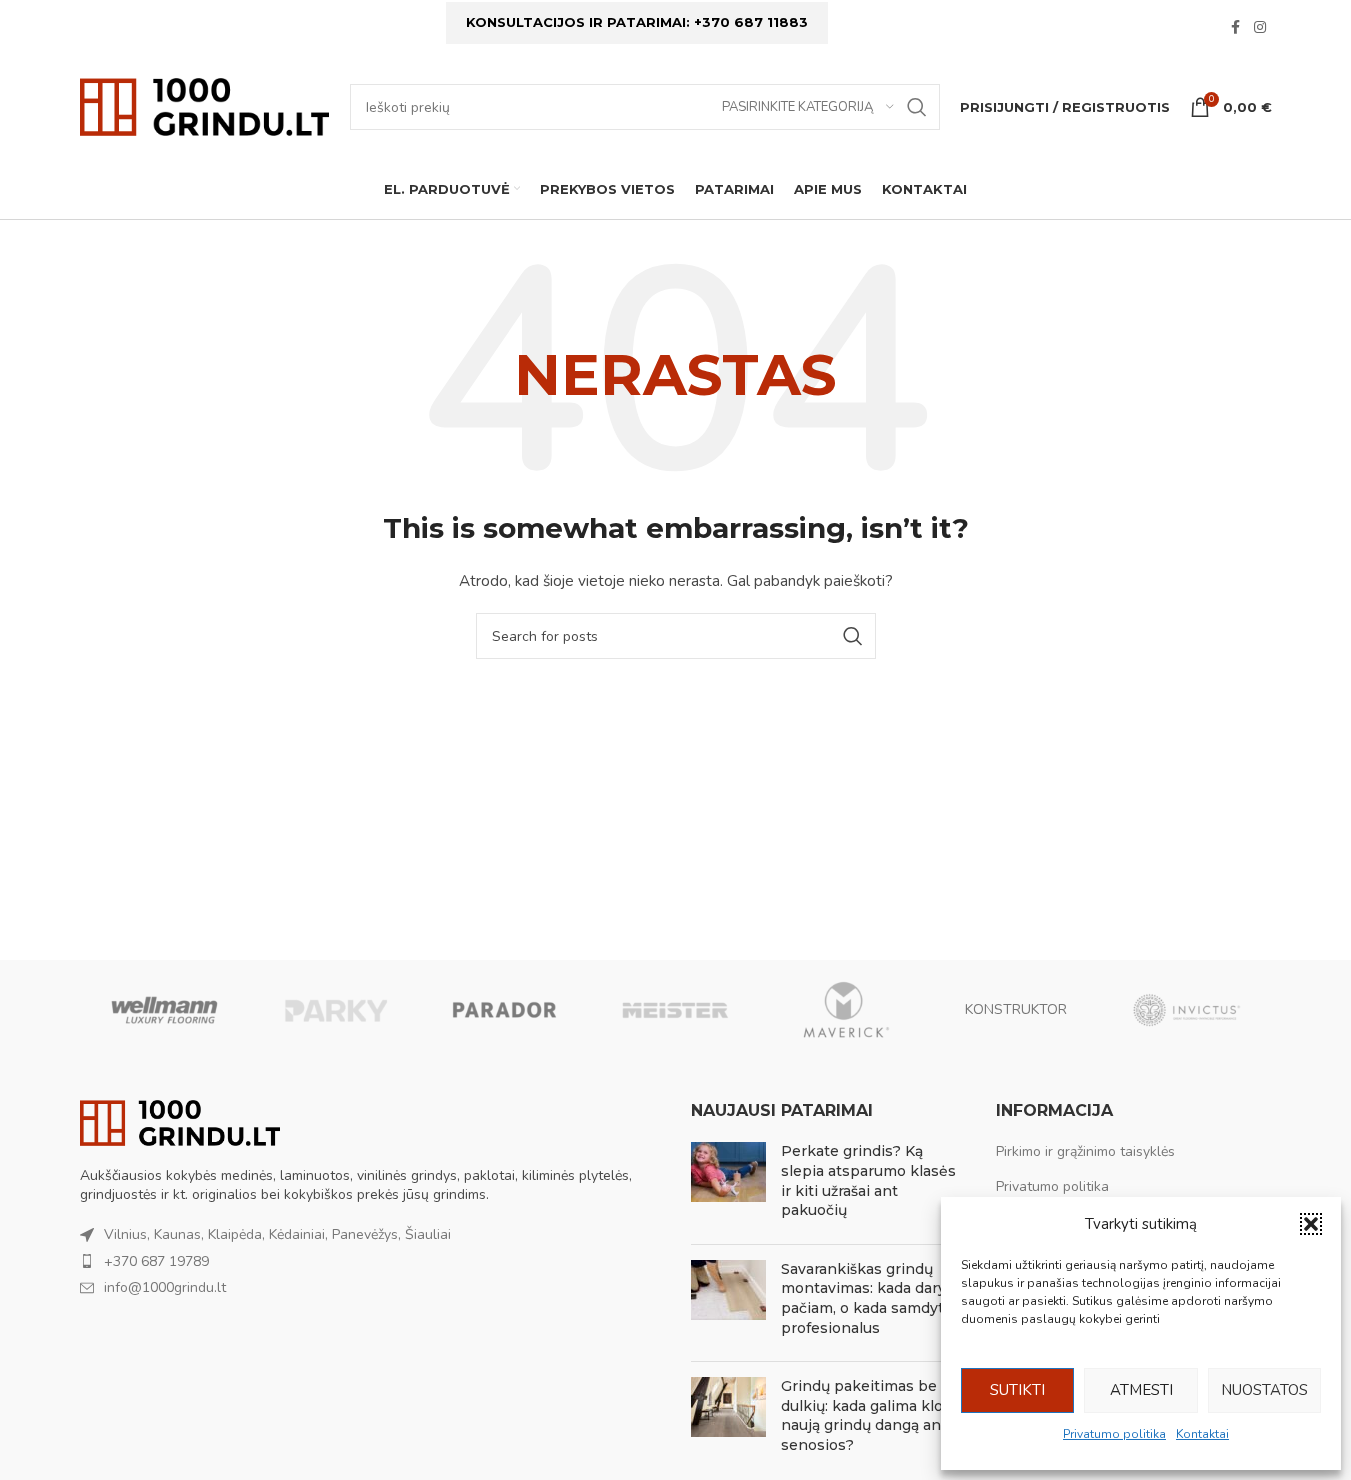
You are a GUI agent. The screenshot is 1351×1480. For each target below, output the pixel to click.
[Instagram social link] (1260, 28)
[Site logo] (205, 105)
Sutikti (1017, 1390)
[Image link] (180, 1121)
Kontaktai (1202, 1434)
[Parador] (505, 1010)
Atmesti (1141, 1390)
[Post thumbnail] (728, 1185)
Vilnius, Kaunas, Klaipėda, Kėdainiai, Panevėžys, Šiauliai (277, 1234)
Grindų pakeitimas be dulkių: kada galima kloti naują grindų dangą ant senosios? (867, 1415)
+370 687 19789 (156, 1261)
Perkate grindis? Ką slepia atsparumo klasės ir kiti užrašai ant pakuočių (868, 1180)
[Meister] (675, 1010)
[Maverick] (846, 1010)
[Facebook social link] (1236, 28)
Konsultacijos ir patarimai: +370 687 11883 (637, 22)
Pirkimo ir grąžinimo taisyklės (1085, 1151)
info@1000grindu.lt (165, 1287)
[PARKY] (335, 1010)
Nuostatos (1264, 1390)
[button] (1311, 1224)
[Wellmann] (165, 1010)
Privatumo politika (1114, 1434)
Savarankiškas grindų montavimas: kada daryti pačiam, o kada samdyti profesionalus (868, 1298)
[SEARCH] (917, 107)
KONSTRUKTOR (1016, 1009)
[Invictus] (1186, 1010)
